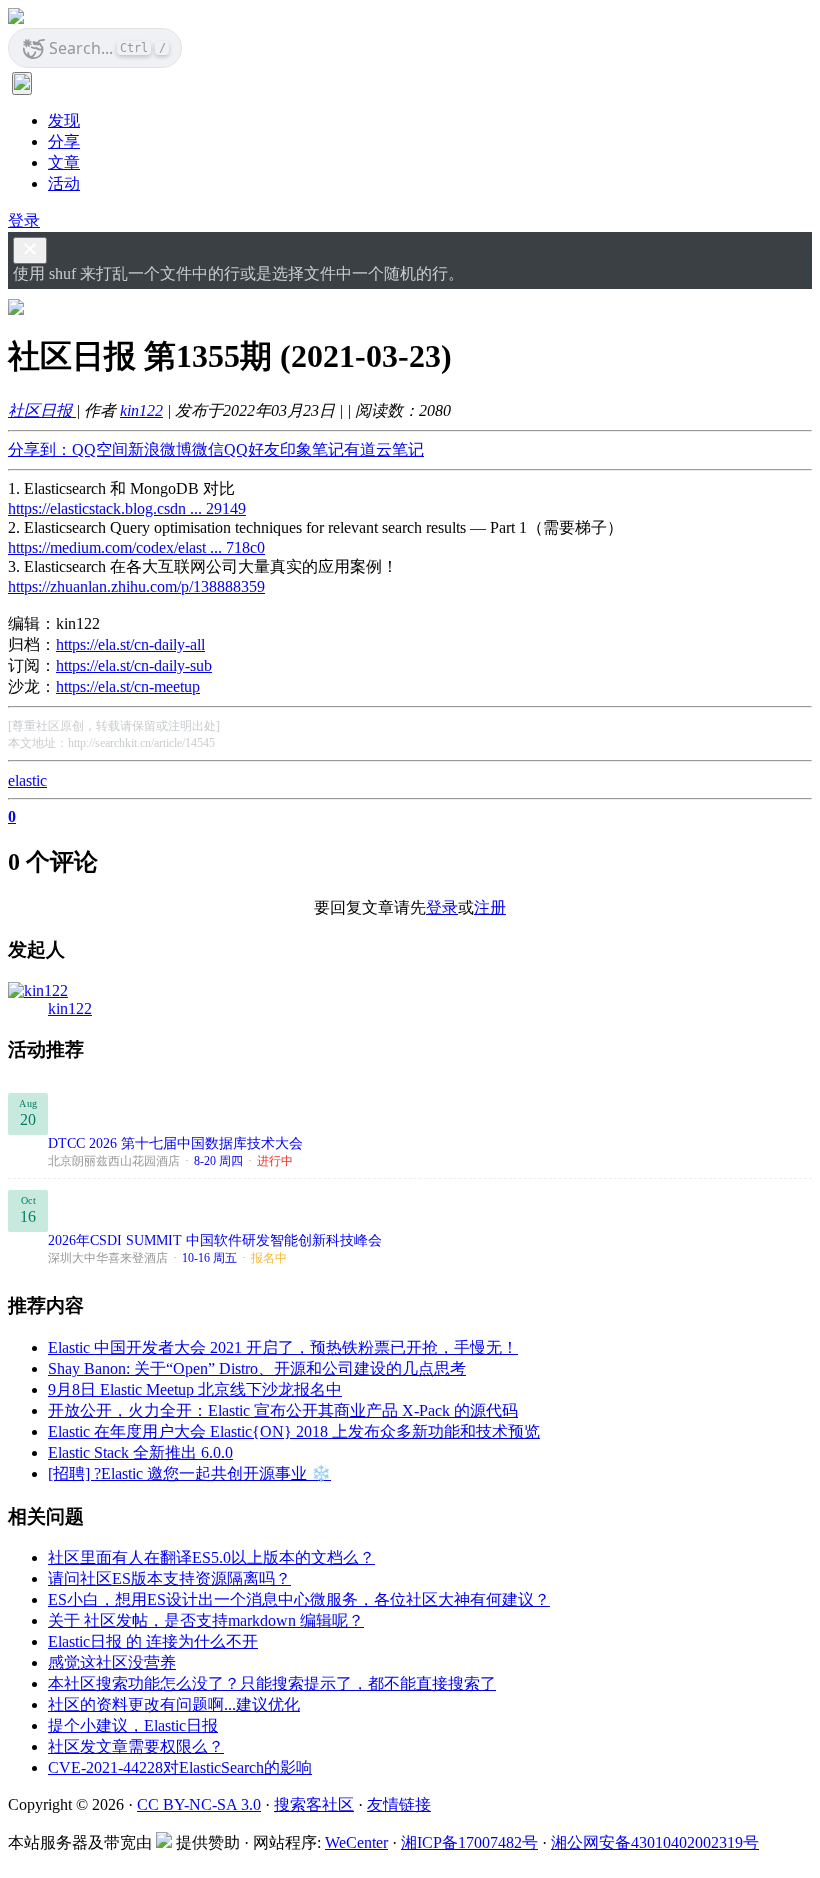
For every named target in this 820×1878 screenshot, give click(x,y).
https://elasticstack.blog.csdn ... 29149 (127, 508)
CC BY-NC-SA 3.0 (199, 1804)
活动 (64, 183)
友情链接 (399, 1804)
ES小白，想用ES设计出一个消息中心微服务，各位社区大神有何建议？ (299, 1599)
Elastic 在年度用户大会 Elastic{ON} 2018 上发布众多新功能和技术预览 (294, 1431)
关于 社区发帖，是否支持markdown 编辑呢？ (206, 1620)
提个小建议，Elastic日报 (133, 1725)
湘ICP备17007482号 (469, 1842)
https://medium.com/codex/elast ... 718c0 (136, 547)
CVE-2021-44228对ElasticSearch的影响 (180, 1767)
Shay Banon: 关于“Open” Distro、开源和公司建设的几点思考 (257, 1368)
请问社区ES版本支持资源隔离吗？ (169, 1578)
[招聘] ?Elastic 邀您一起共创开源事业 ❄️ (189, 1473)
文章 (64, 162)
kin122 (141, 410)
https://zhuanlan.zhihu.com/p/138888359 (136, 586)
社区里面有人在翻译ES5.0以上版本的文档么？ (211, 1557)
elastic (27, 780)
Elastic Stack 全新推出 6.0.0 (140, 1452)
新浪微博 (160, 449)
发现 (64, 120)
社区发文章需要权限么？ (136, 1746)
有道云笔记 (384, 449)
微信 (208, 449)
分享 (64, 141)
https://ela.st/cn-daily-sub (134, 665)
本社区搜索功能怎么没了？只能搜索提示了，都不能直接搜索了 (272, 1683)
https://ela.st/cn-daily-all (130, 644)
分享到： (40, 449)
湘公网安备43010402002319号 (655, 1842)
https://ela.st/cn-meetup (128, 686)
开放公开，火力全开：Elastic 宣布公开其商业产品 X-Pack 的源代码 (283, 1410)
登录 (24, 220)
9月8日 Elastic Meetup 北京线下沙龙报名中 (195, 1389)
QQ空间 (100, 449)
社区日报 (42, 410)
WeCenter (356, 1842)
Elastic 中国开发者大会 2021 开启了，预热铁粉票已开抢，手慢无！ (283, 1347)
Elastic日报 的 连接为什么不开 (153, 1641)
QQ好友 (252, 449)
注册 (490, 907)
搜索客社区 (314, 1804)
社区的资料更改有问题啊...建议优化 (174, 1704)
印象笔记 (312, 449)
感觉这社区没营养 (112, 1662)
